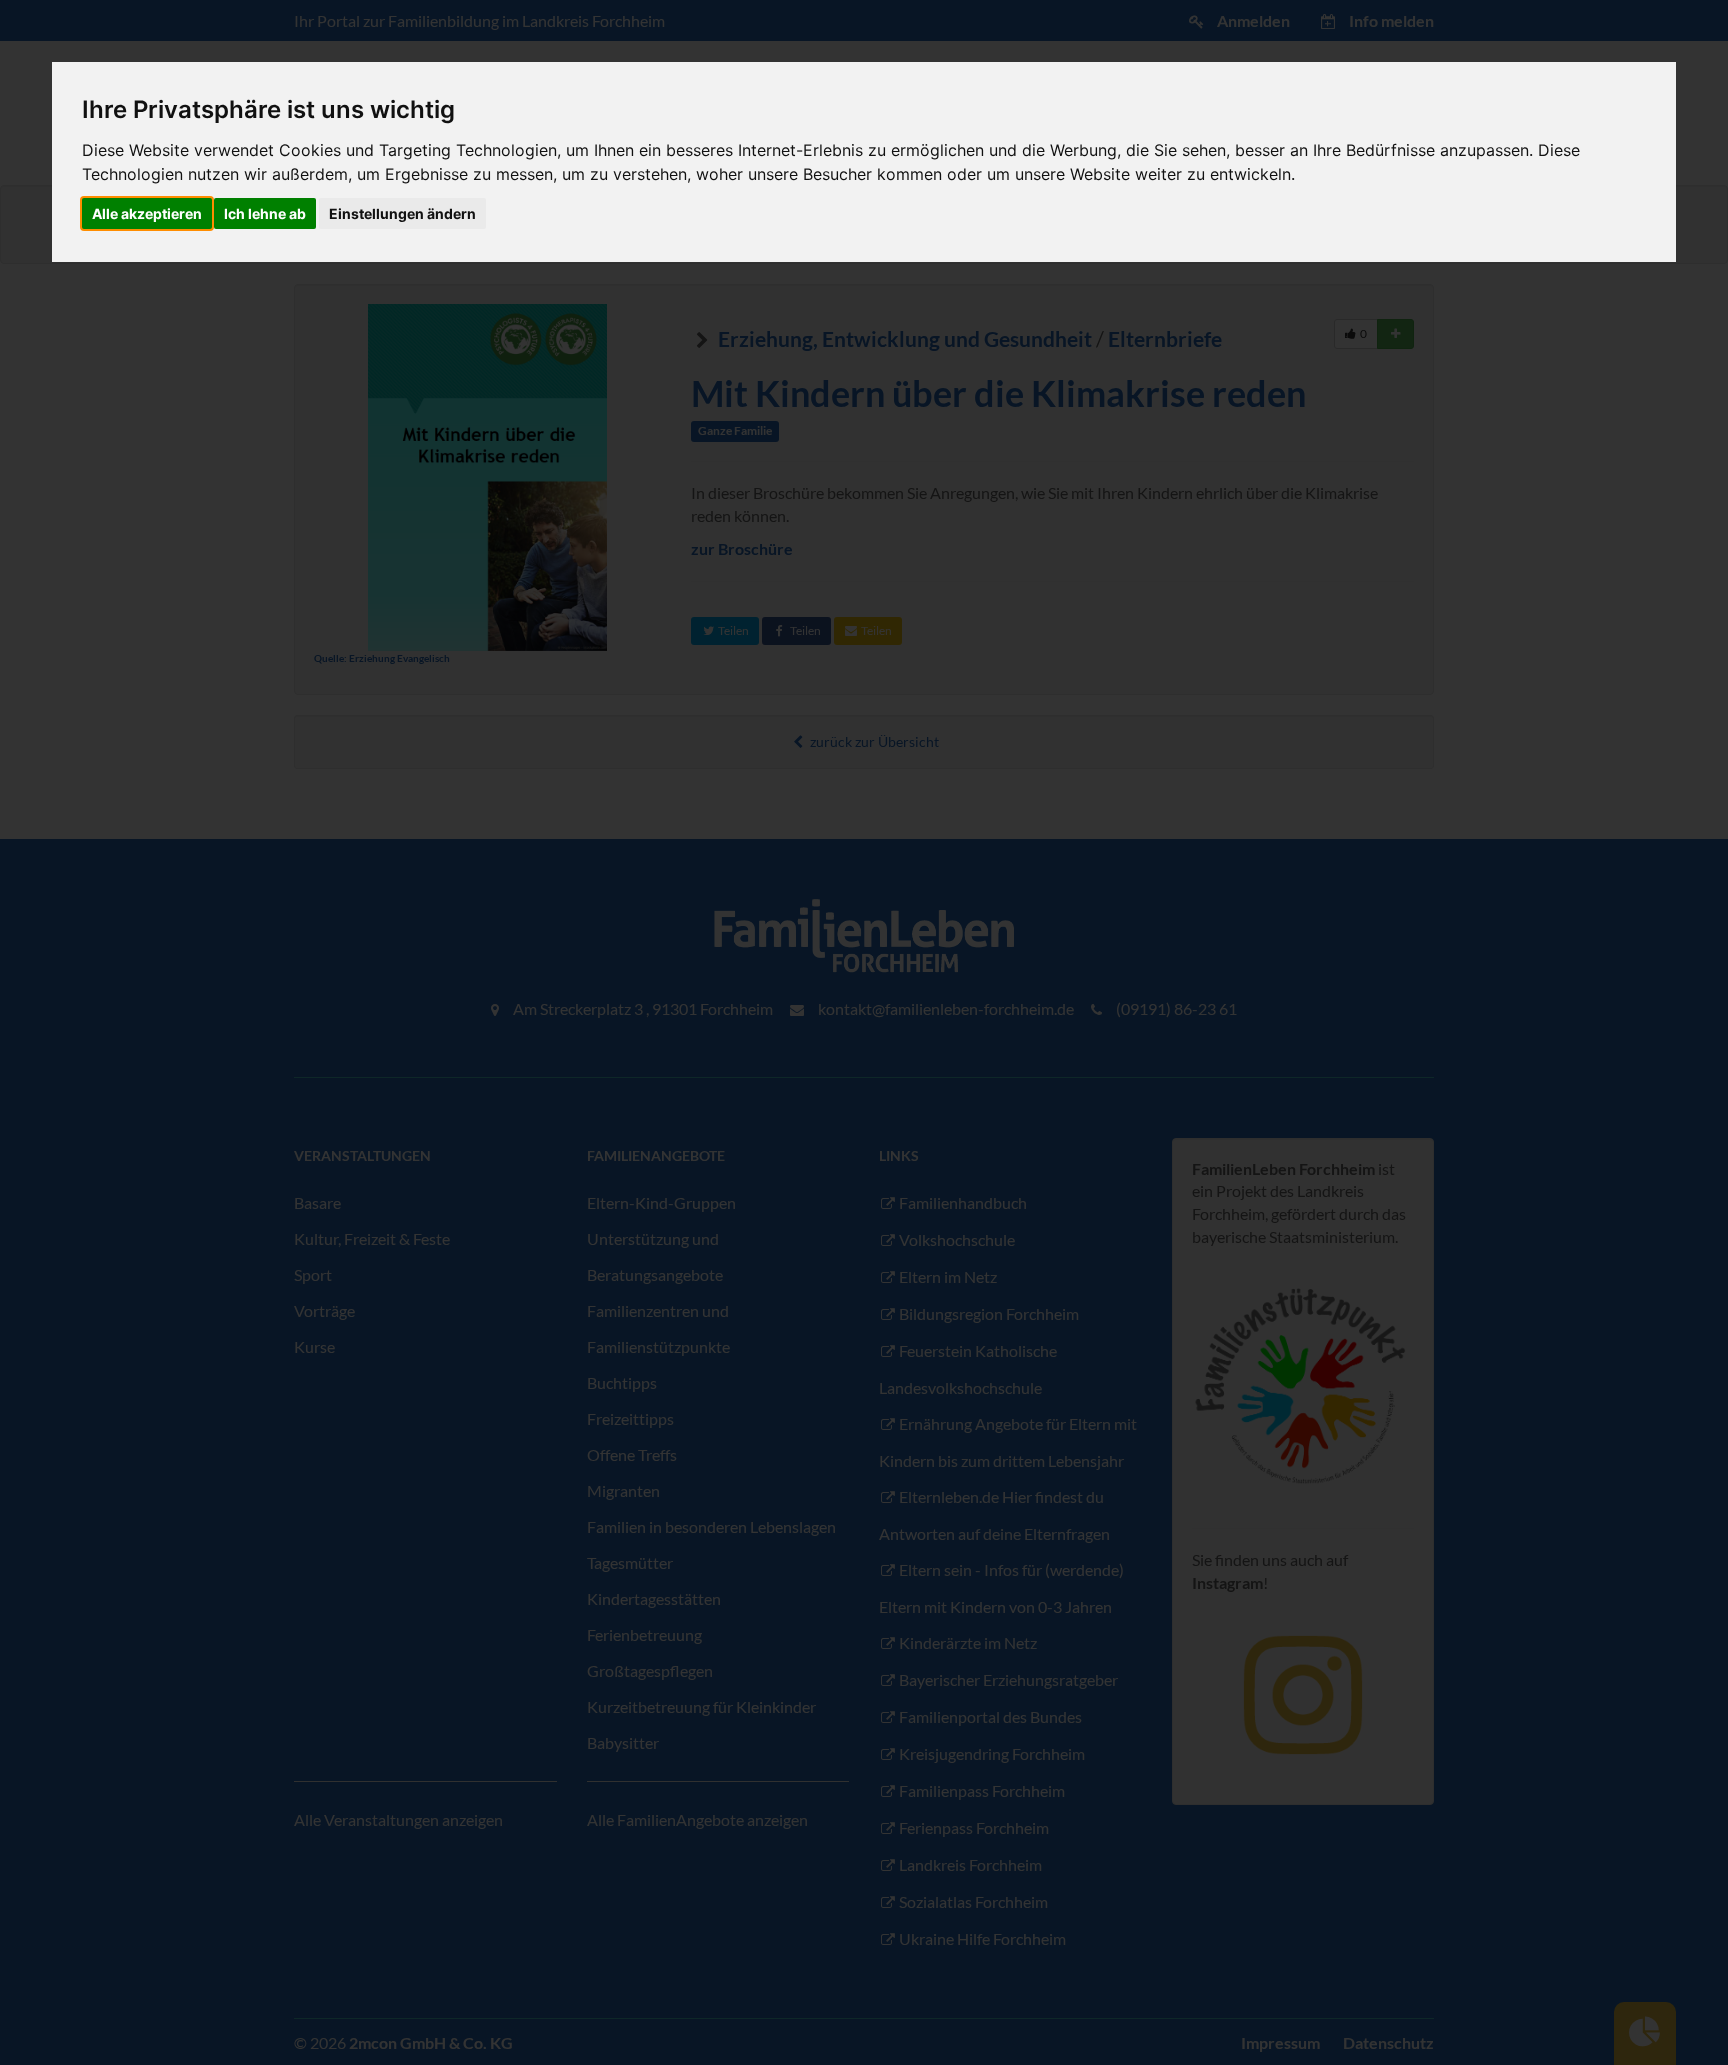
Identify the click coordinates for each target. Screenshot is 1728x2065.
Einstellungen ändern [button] (402, 213)
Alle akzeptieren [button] (147, 213)
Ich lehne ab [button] (265, 213)
